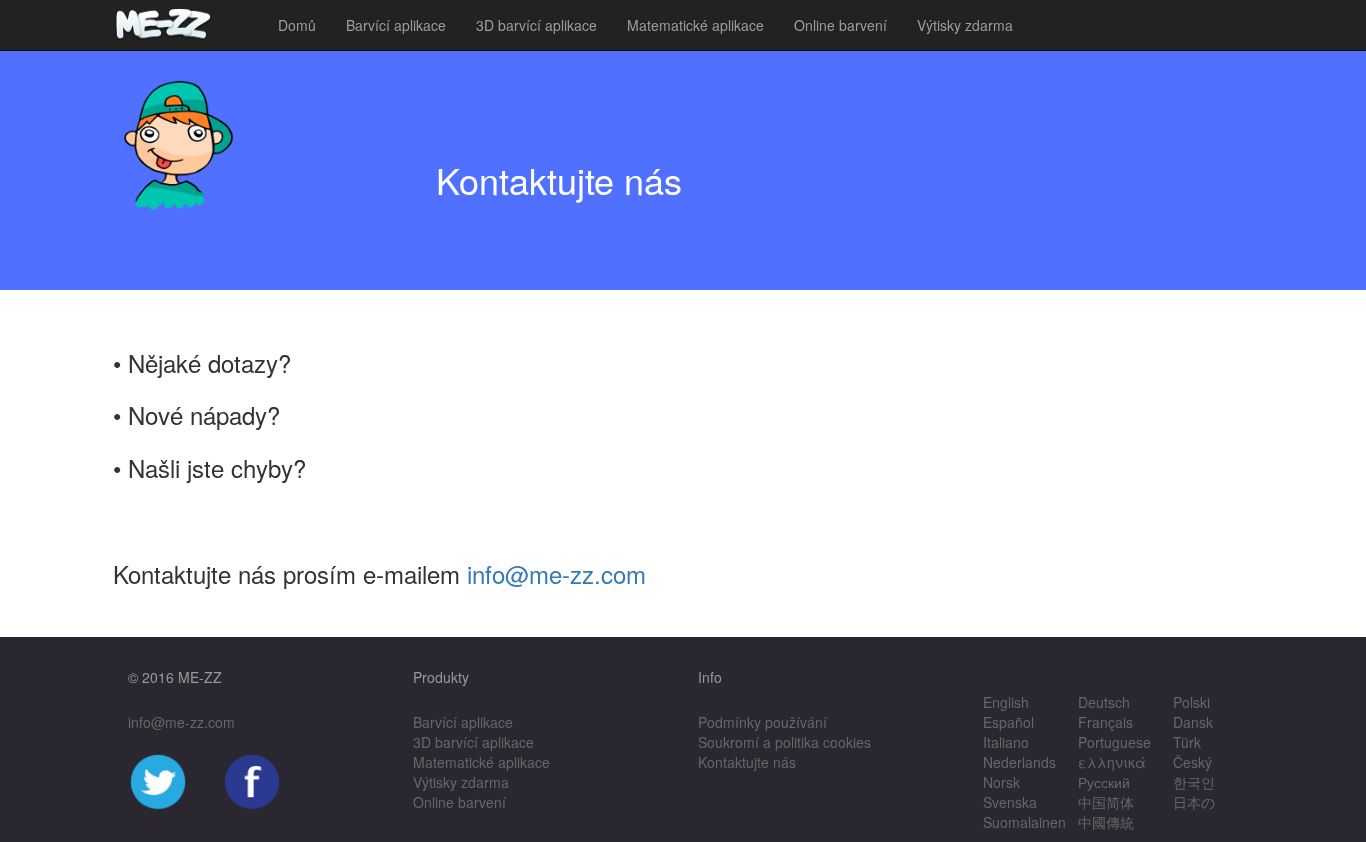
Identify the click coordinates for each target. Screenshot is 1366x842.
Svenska (1010, 802)
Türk (1187, 742)
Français (1105, 722)
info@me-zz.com (556, 573)
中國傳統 (1106, 822)
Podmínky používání (762, 722)
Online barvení (840, 25)
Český (1192, 762)
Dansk (1193, 722)
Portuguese (1114, 742)
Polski (1191, 702)
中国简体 (1106, 802)
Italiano (1006, 742)
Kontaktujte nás (747, 762)
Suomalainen (1024, 822)
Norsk (1001, 782)
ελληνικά (1112, 762)
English (1006, 702)
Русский (1104, 782)
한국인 (1194, 782)
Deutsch (1104, 702)
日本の (1194, 802)
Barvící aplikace (396, 25)
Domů (297, 25)
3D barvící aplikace (536, 25)
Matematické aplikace (695, 25)
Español (1008, 722)
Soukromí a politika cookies (784, 742)
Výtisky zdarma (965, 25)
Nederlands (1019, 762)
